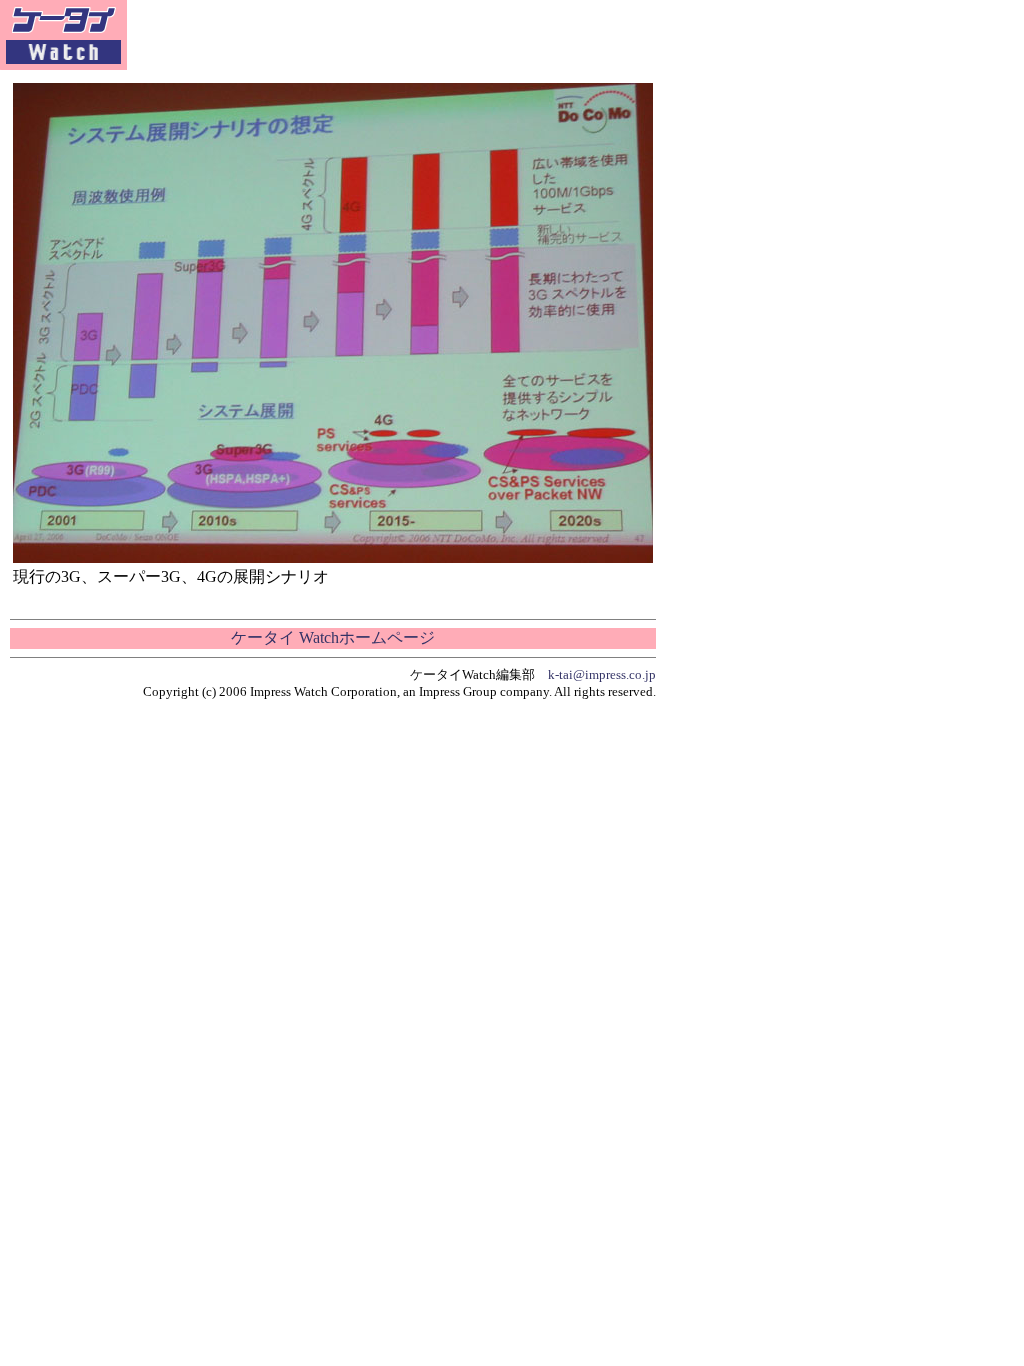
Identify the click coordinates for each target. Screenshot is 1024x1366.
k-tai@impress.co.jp (602, 674)
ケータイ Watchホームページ (333, 637)
